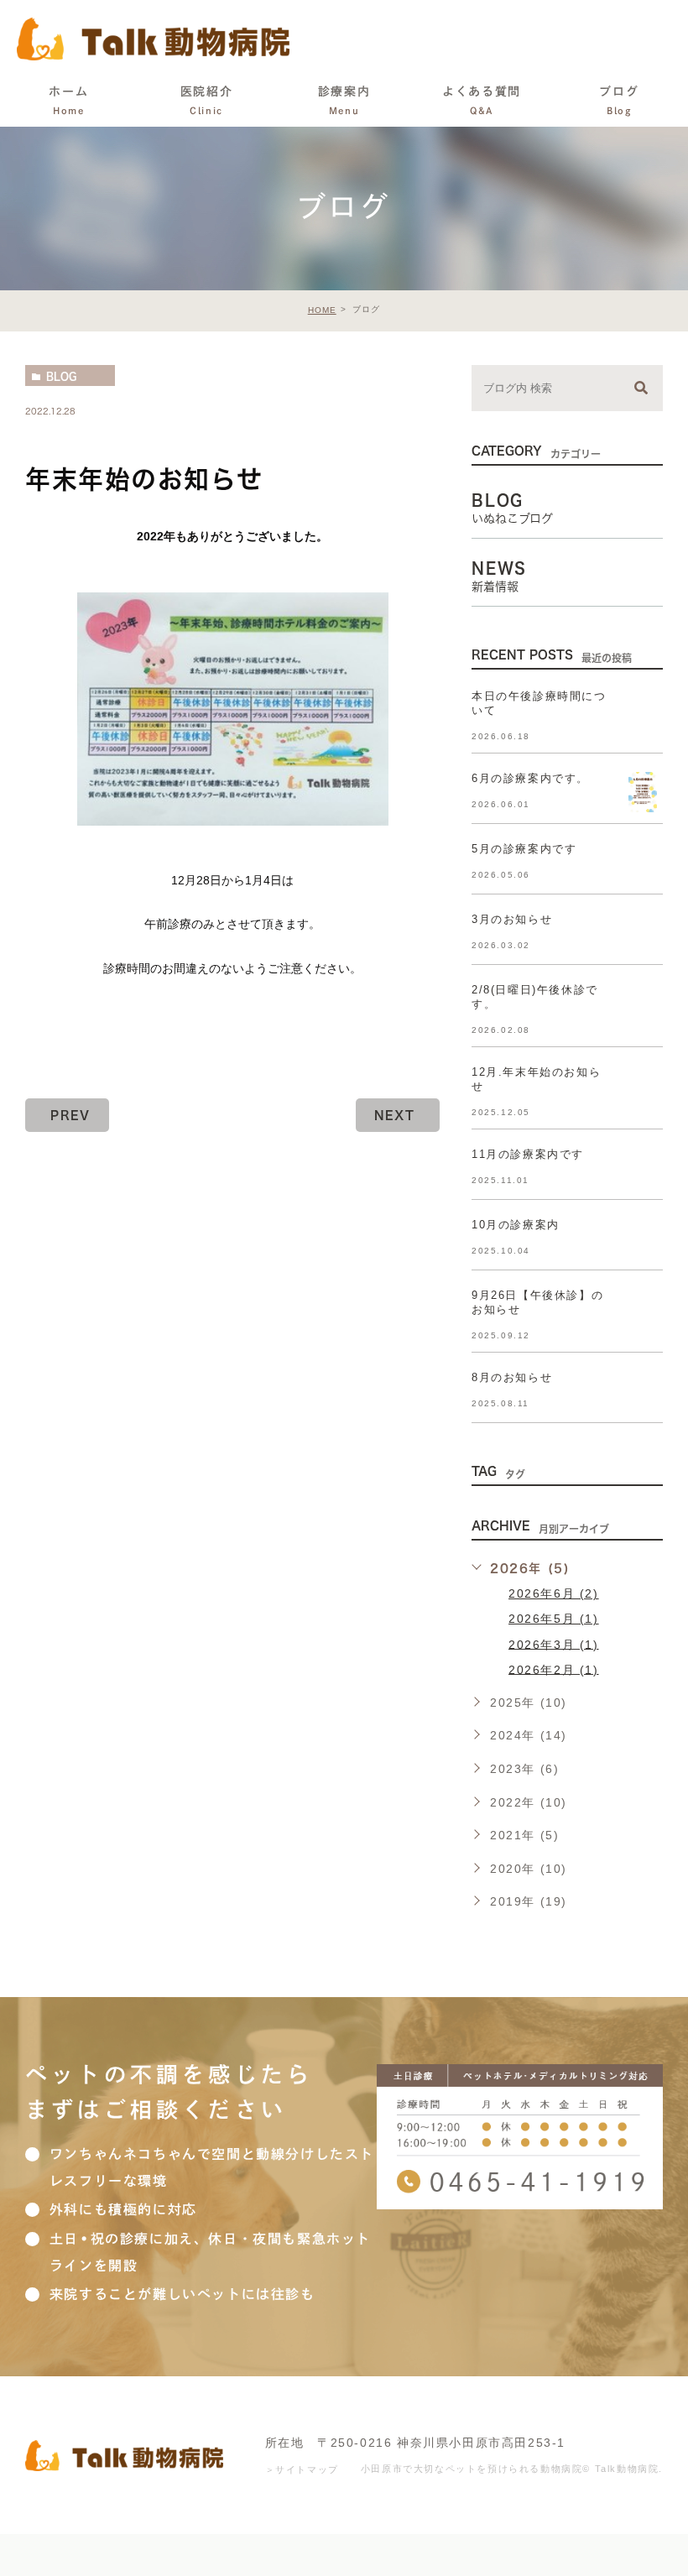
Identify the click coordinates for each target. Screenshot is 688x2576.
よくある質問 (482, 100)
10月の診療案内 (516, 1225)
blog (61, 376)
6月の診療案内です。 (530, 778)
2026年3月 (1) (554, 1644)
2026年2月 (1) (554, 1669)
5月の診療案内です (524, 849)
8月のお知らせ (512, 1377)
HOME (322, 310)
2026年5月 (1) (554, 1619)
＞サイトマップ (302, 2469)
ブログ (619, 100)
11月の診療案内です (528, 1154)
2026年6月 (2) (554, 1593)
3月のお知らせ (512, 919)
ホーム (68, 100)
